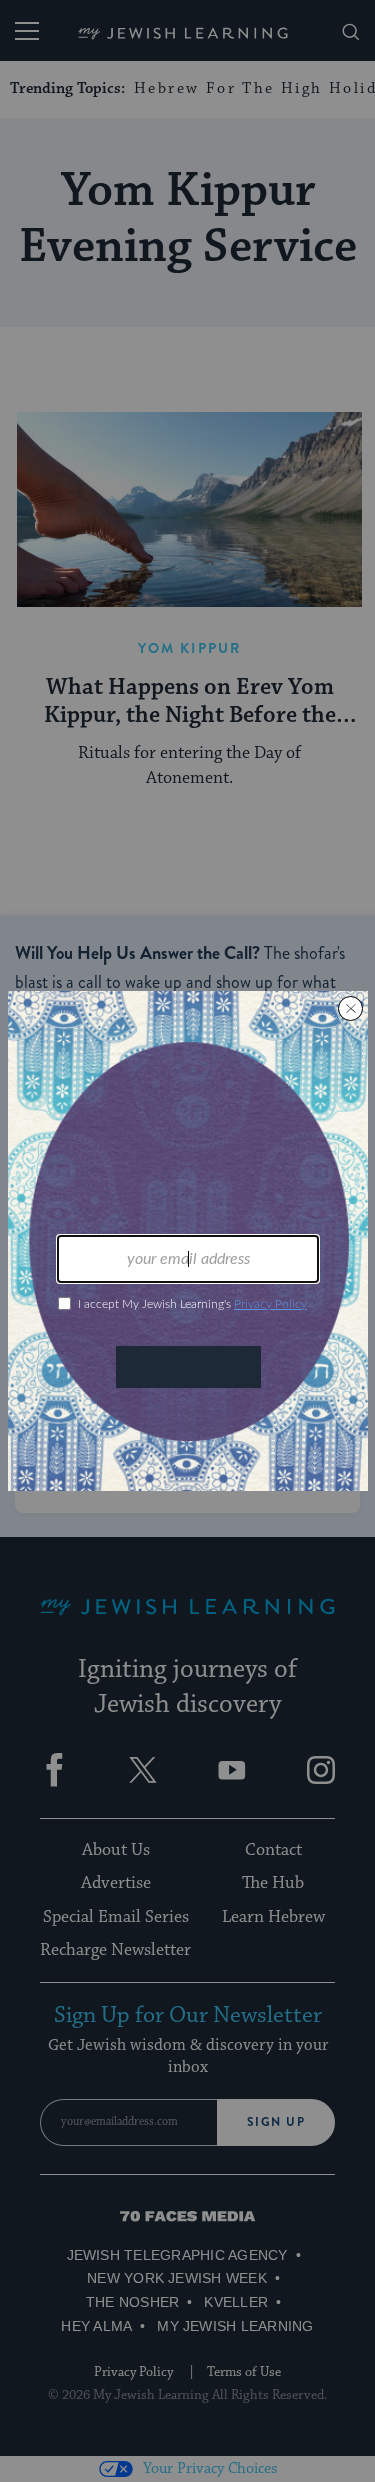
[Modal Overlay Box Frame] (188, 1241)
